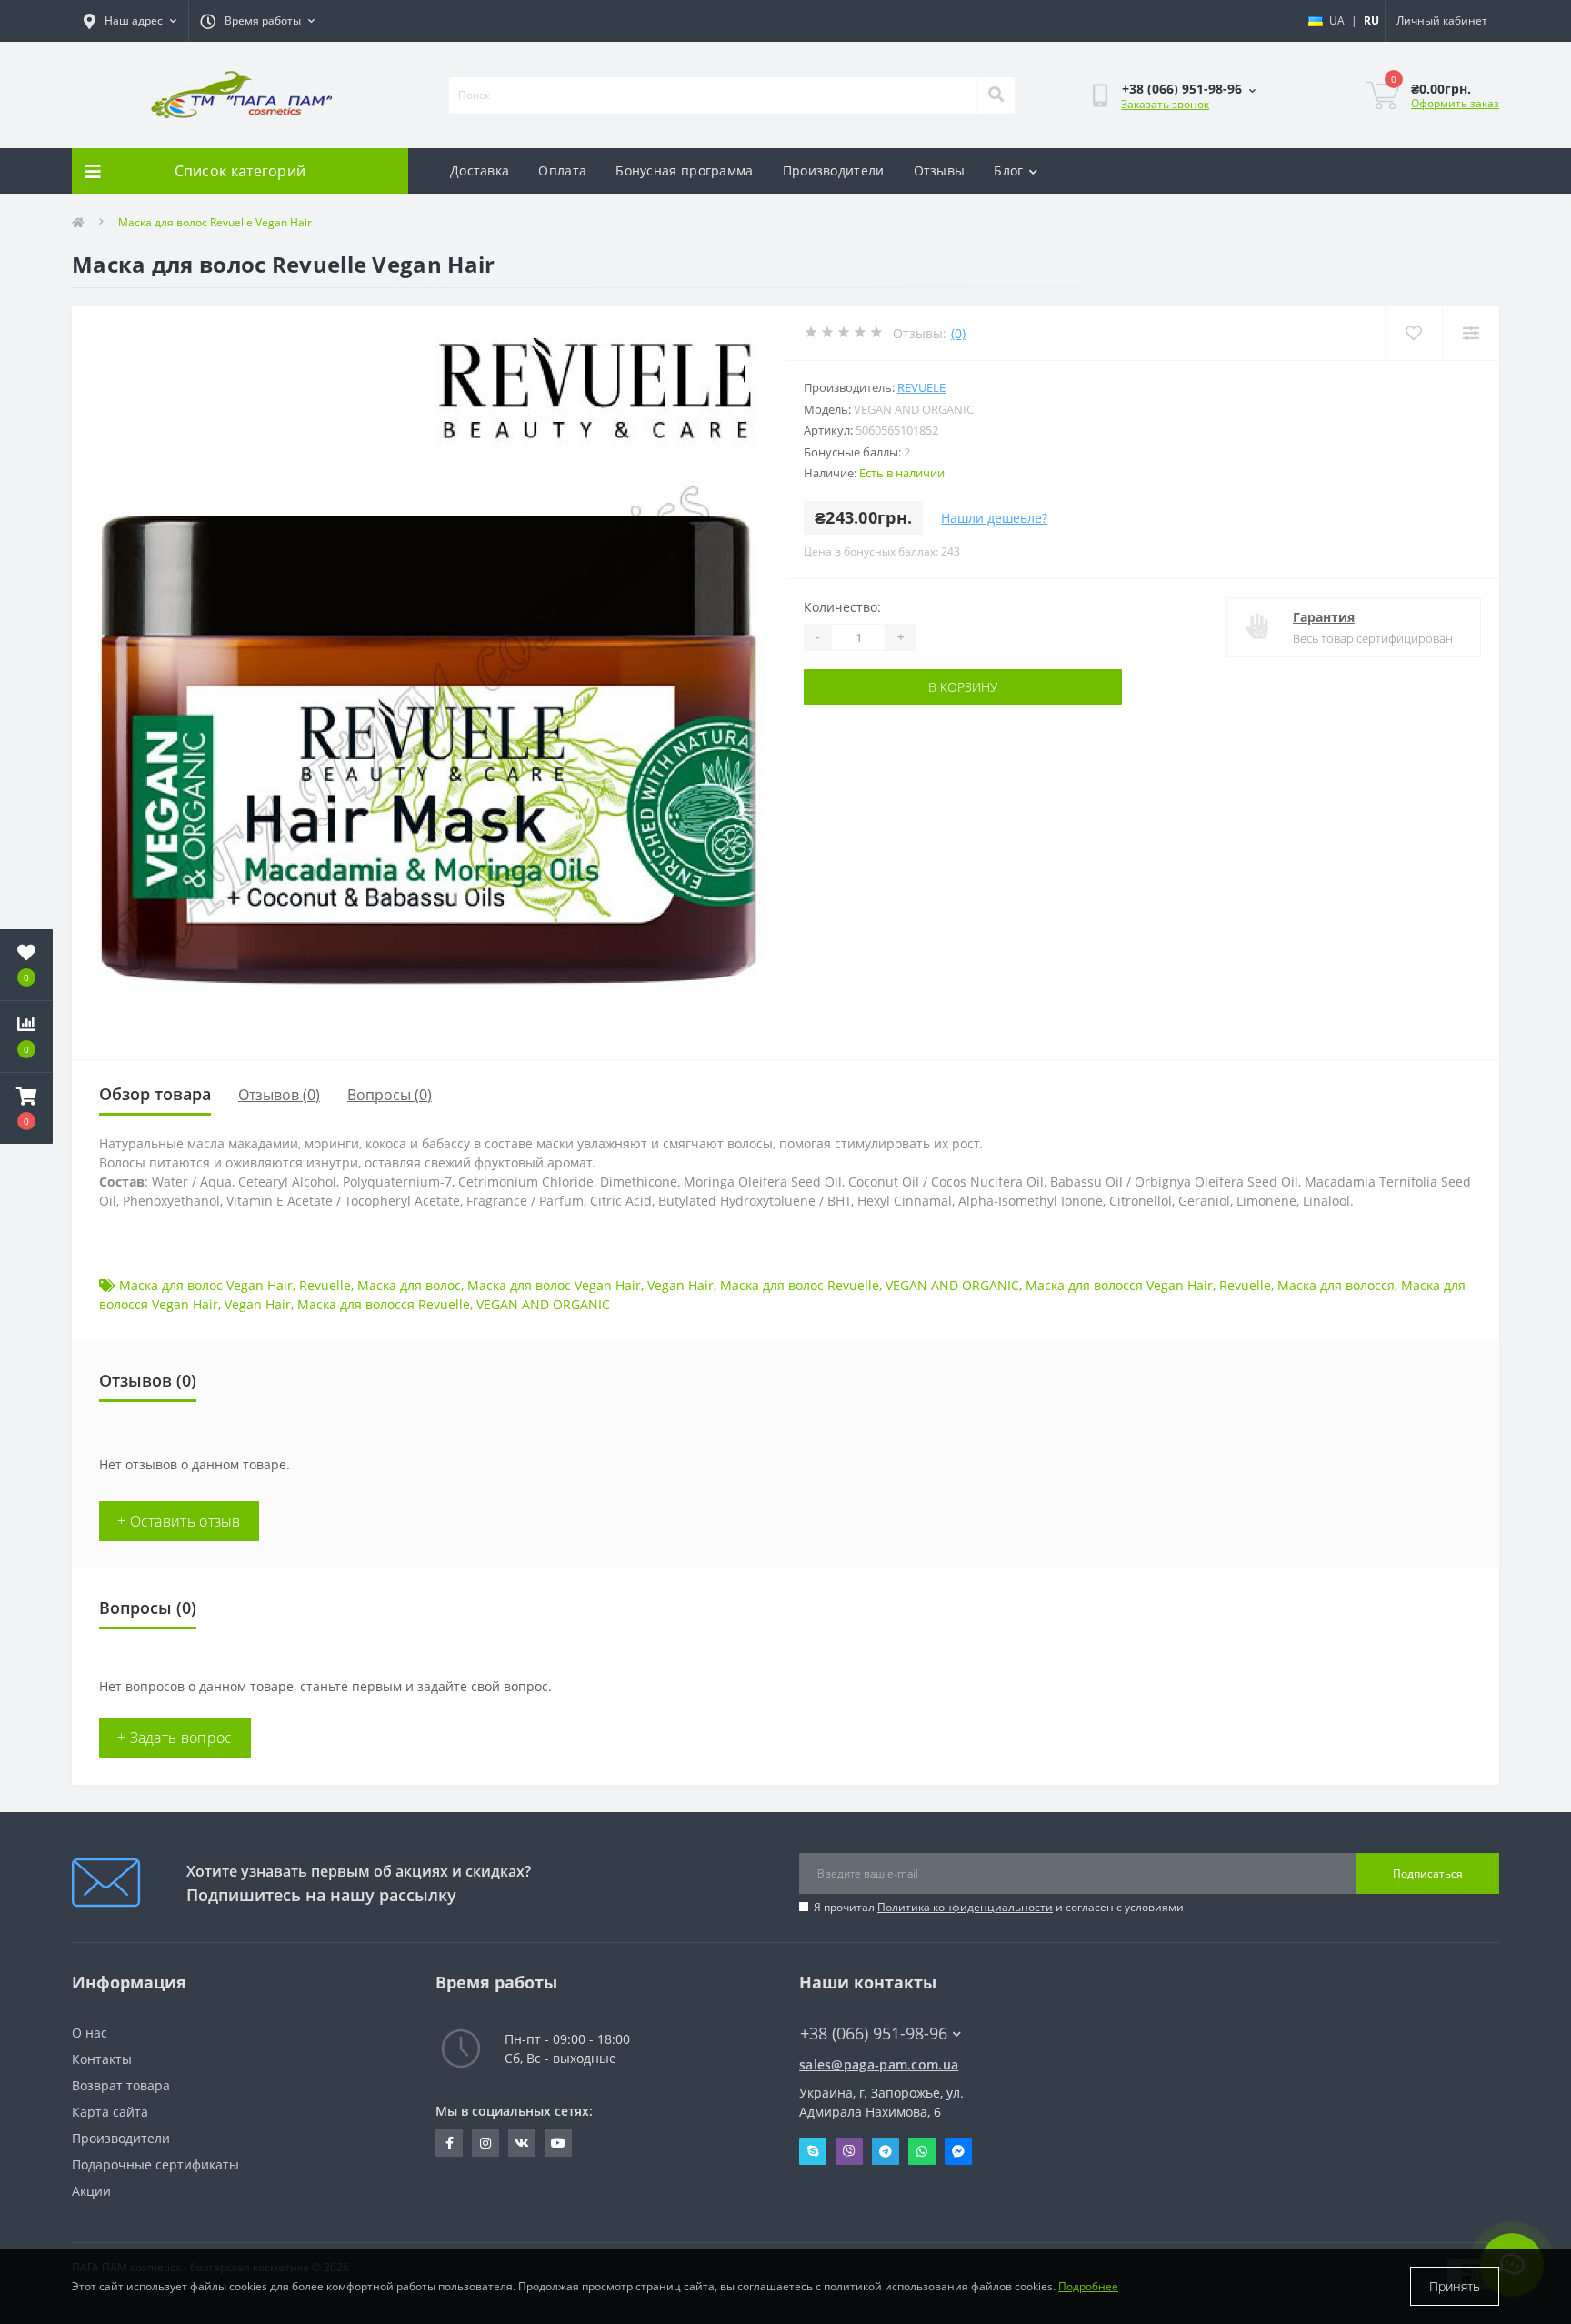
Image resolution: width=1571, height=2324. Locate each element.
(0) (958, 333)
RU (1371, 20)
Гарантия (1324, 617)
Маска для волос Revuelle (800, 1285)
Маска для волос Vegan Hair (206, 1285)
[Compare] (1471, 333)
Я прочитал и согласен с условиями (999, 1907)
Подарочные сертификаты (155, 2164)
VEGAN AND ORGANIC (952, 1285)
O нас (90, 2033)
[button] (26, 1108)
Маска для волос (409, 1285)
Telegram (886, 2151)
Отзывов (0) (279, 1095)
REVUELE (921, 387)
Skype (813, 2151)
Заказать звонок (1165, 104)
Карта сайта (110, 2112)
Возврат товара (121, 2085)
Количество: (842, 607)
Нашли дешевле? (994, 518)
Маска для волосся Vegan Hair (1119, 1285)
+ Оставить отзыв (179, 1521)
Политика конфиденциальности (965, 1907)
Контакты (102, 2059)
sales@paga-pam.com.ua (879, 2064)
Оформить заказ (1455, 103)
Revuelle (325, 1285)
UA (1337, 20)
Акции (91, 2191)
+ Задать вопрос (175, 1738)
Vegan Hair (680, 1285)
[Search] (996, 95)
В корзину (963, 687)
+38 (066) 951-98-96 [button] (874, 2033)
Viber (849, 2151)
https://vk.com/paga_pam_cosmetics (522, 2143)
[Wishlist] (1413, 333)
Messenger (958, 2151)
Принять (1455, 2286)
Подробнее (1088, 2286)
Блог (1008, 170)
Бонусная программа (684, 170)
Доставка (480, 170)
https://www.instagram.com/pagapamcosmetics (485, 2143)
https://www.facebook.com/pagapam (449, 2143)
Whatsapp (922, 2151)
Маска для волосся (1336, 1285)
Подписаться (1428, 1873)
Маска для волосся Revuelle (384, 1304)
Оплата (562, 170)
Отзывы (940, 170)
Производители (834, 170)
